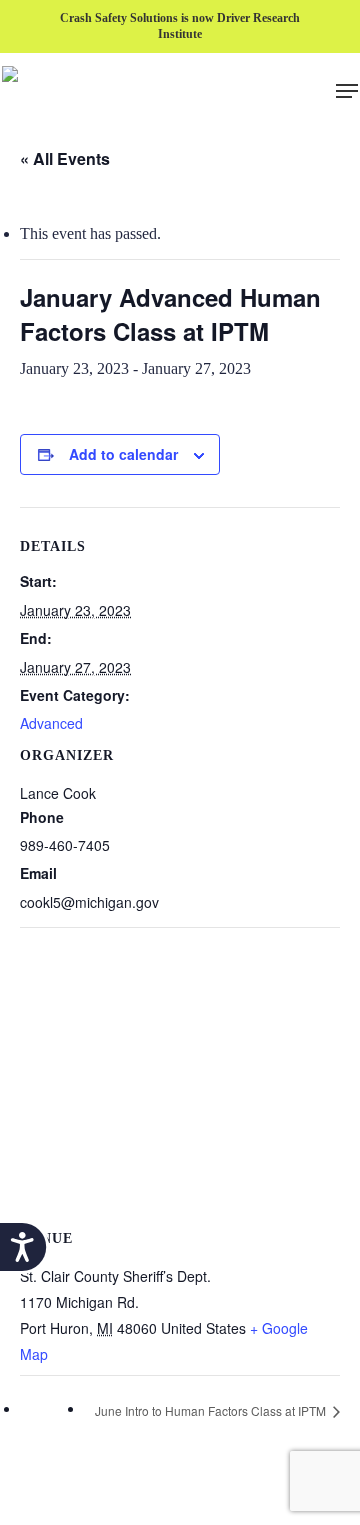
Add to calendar (123, 454)
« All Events (65, 158)
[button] (347, 91)
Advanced (51, 723)
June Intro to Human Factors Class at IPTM (212, 1410)
